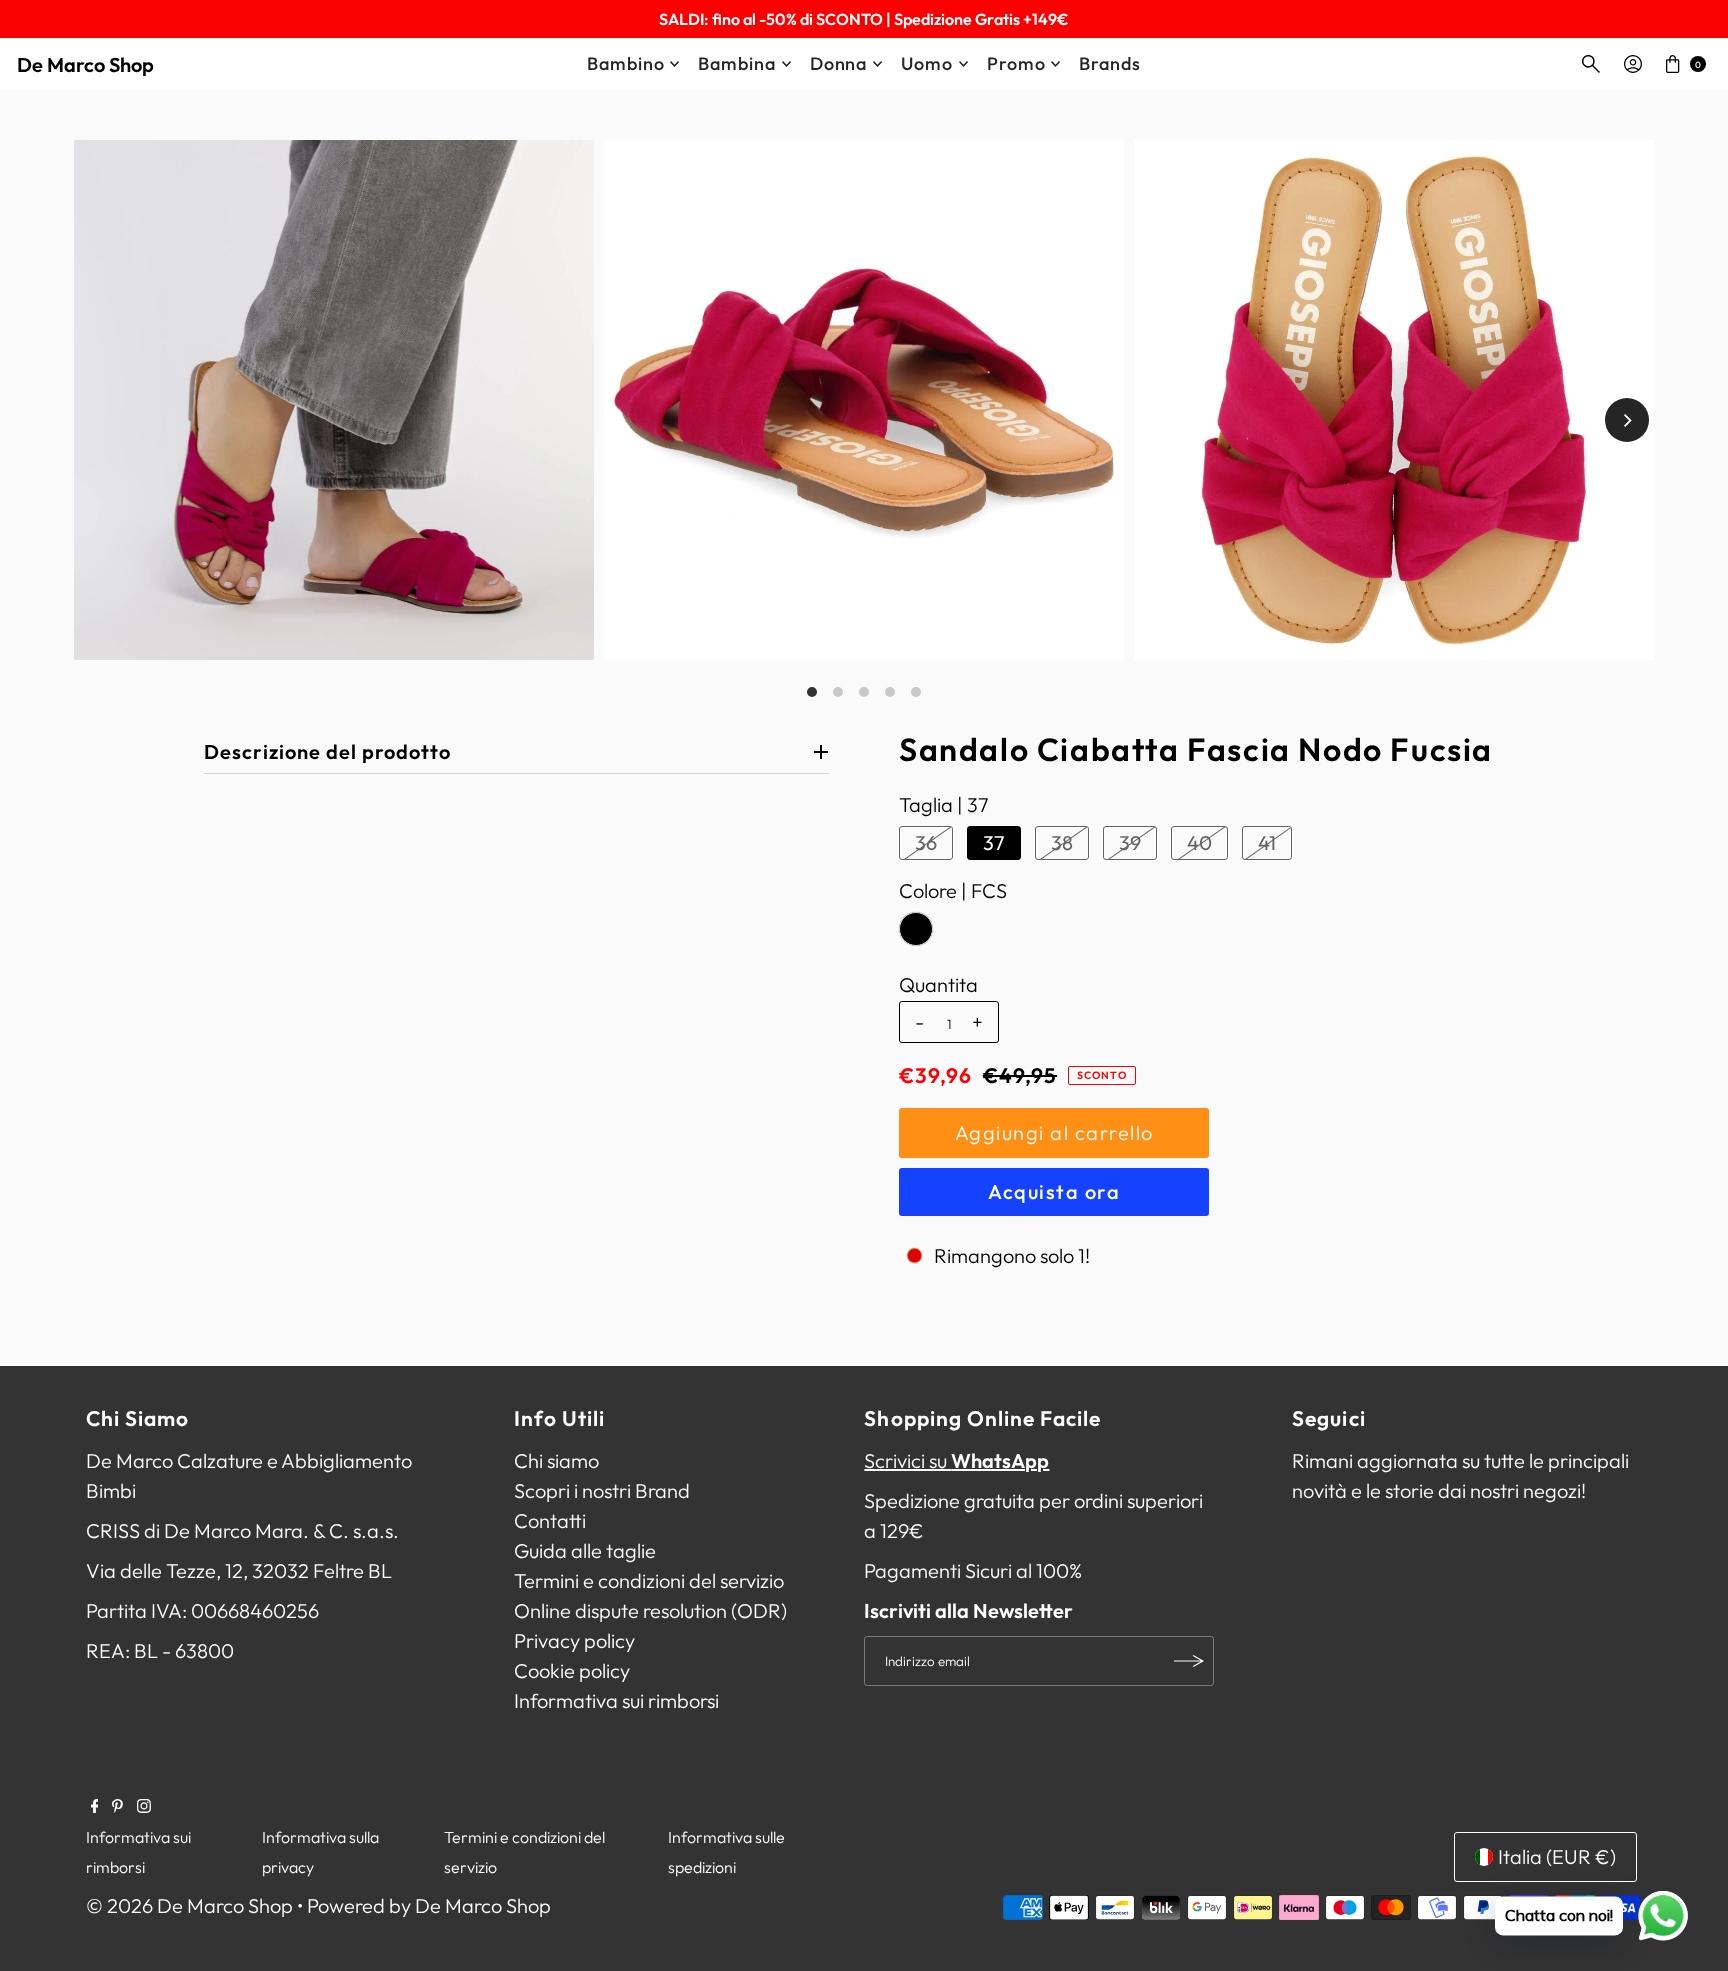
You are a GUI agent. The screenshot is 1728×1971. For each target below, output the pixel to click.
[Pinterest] (117, 1806)
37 (994, 842)
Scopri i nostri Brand (602, 1490)
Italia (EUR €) (1557, 1856)
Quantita (938, 985)
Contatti (550, 1520)
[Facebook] (95, 1806)
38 (1062, 842)
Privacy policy (574, 1640)
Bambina (736, 63)
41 (1267, 842)
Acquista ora (1054, 1191)
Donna (839, 63)
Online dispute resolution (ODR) (650, 1610)
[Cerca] (1591, 64)
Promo (1016, 63)
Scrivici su (956, 1460)
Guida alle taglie (585, 1550)
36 (926, 842)
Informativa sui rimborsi (616, 1700)
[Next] (1627, 420)
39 (1130, 842)
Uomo (927, 63)
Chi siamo (556, 1460)
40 (1199, 842)
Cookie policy (572, 1670)
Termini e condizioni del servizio (649, 1580)
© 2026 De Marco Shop (189, 1905)
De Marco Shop (85, 64)
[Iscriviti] (1189, 1661)
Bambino (625, 63)
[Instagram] (144, 1806)
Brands (1109, 63)
